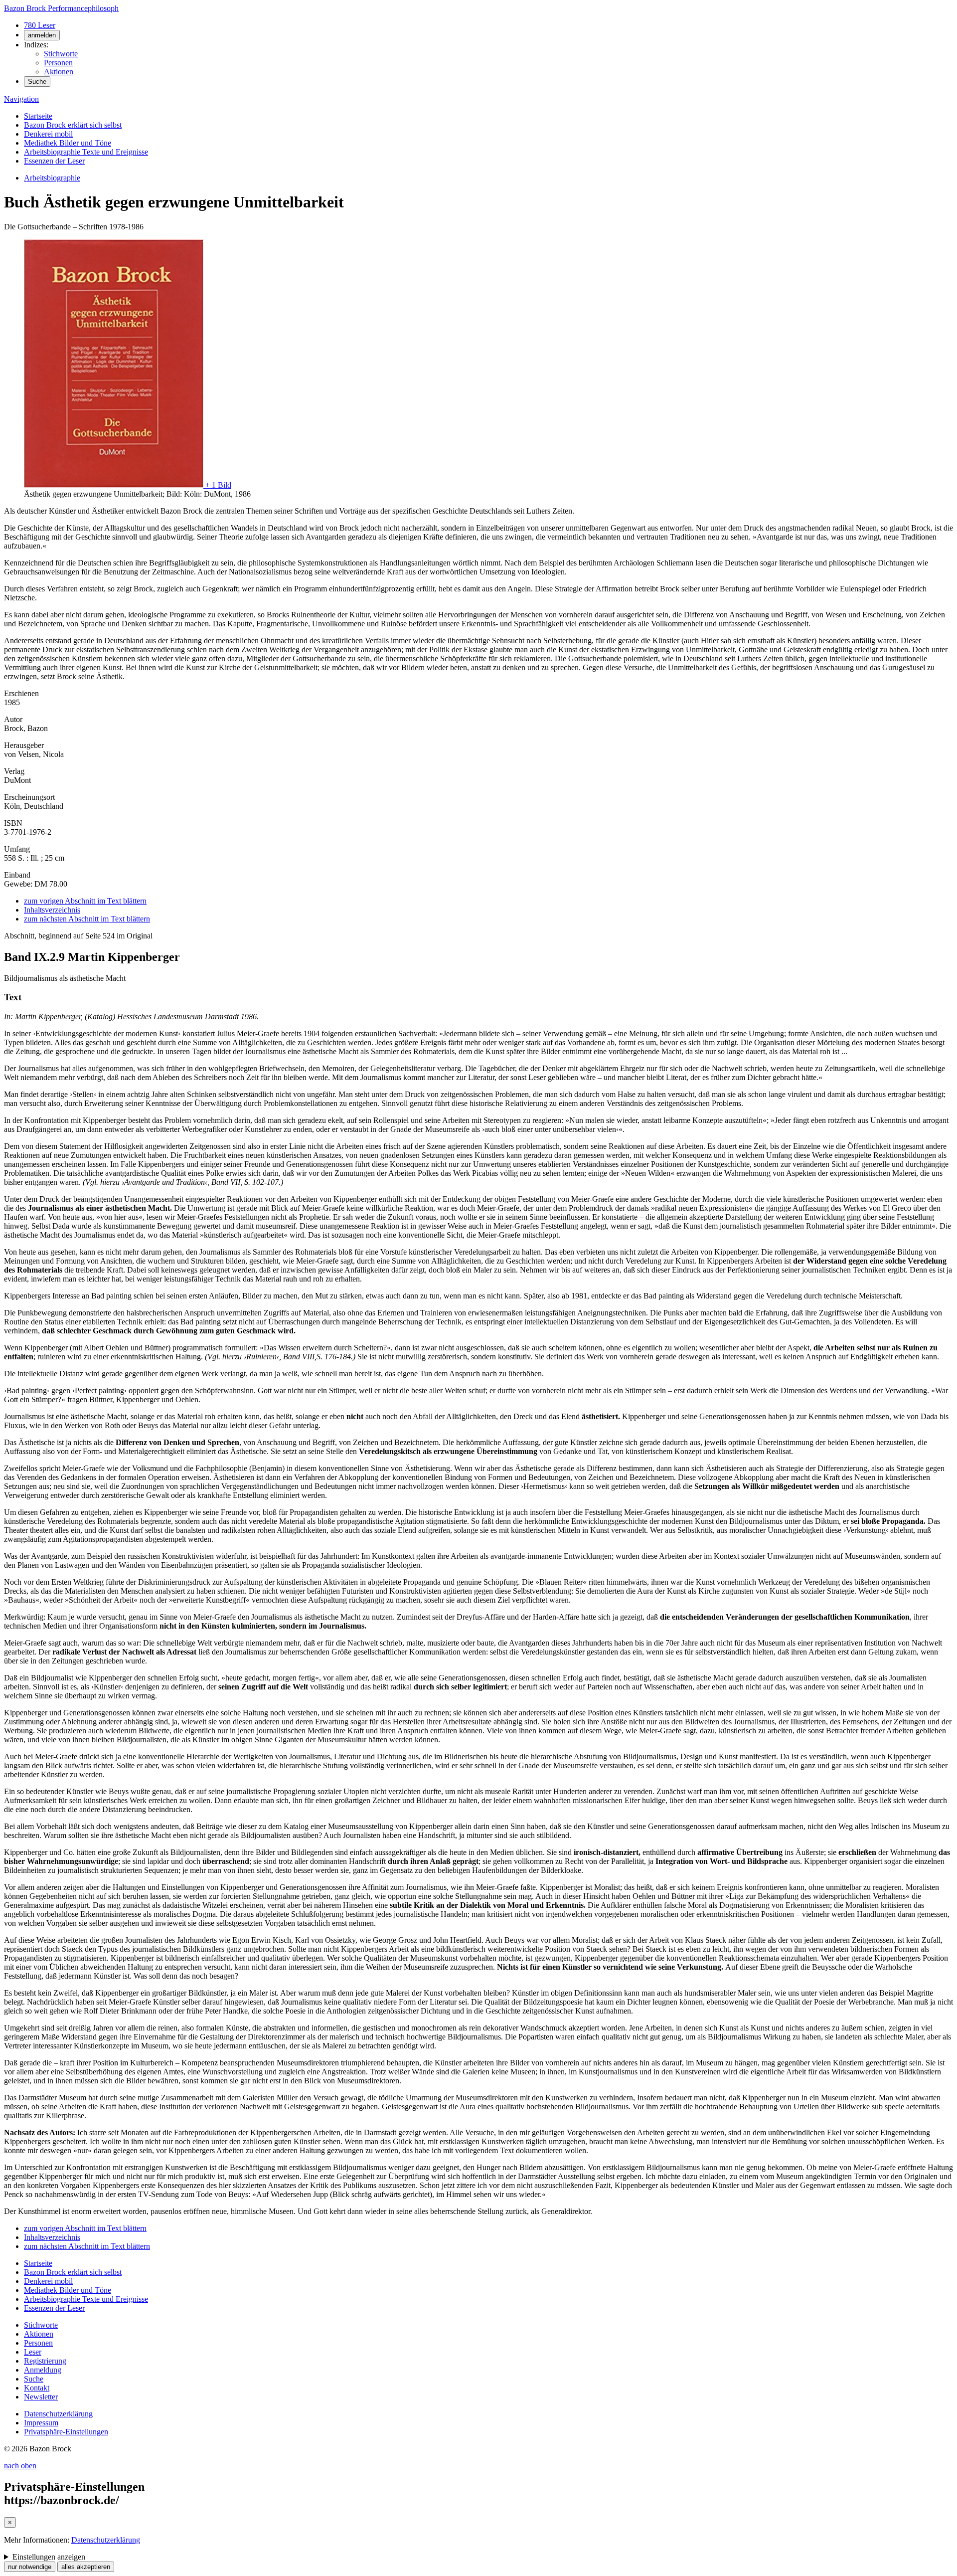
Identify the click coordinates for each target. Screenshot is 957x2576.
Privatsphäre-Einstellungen (66, 2432)
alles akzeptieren (86, 2567)
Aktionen (59, 72)
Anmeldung (43, 2370)
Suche (37, 82)
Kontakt (37, 2388)
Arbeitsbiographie (52, 178)
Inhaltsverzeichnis (52, 910)
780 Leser (40, 25)
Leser (33, 2352)
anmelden (42, 35)
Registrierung (45, 2361)
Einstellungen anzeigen (49, 2557)
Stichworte (61, 54)
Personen (58, 63)
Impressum (41, 2423)
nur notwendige (30, 2567)
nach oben (20, 2466)
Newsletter (41, 2397)
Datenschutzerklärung (58, 2414)
